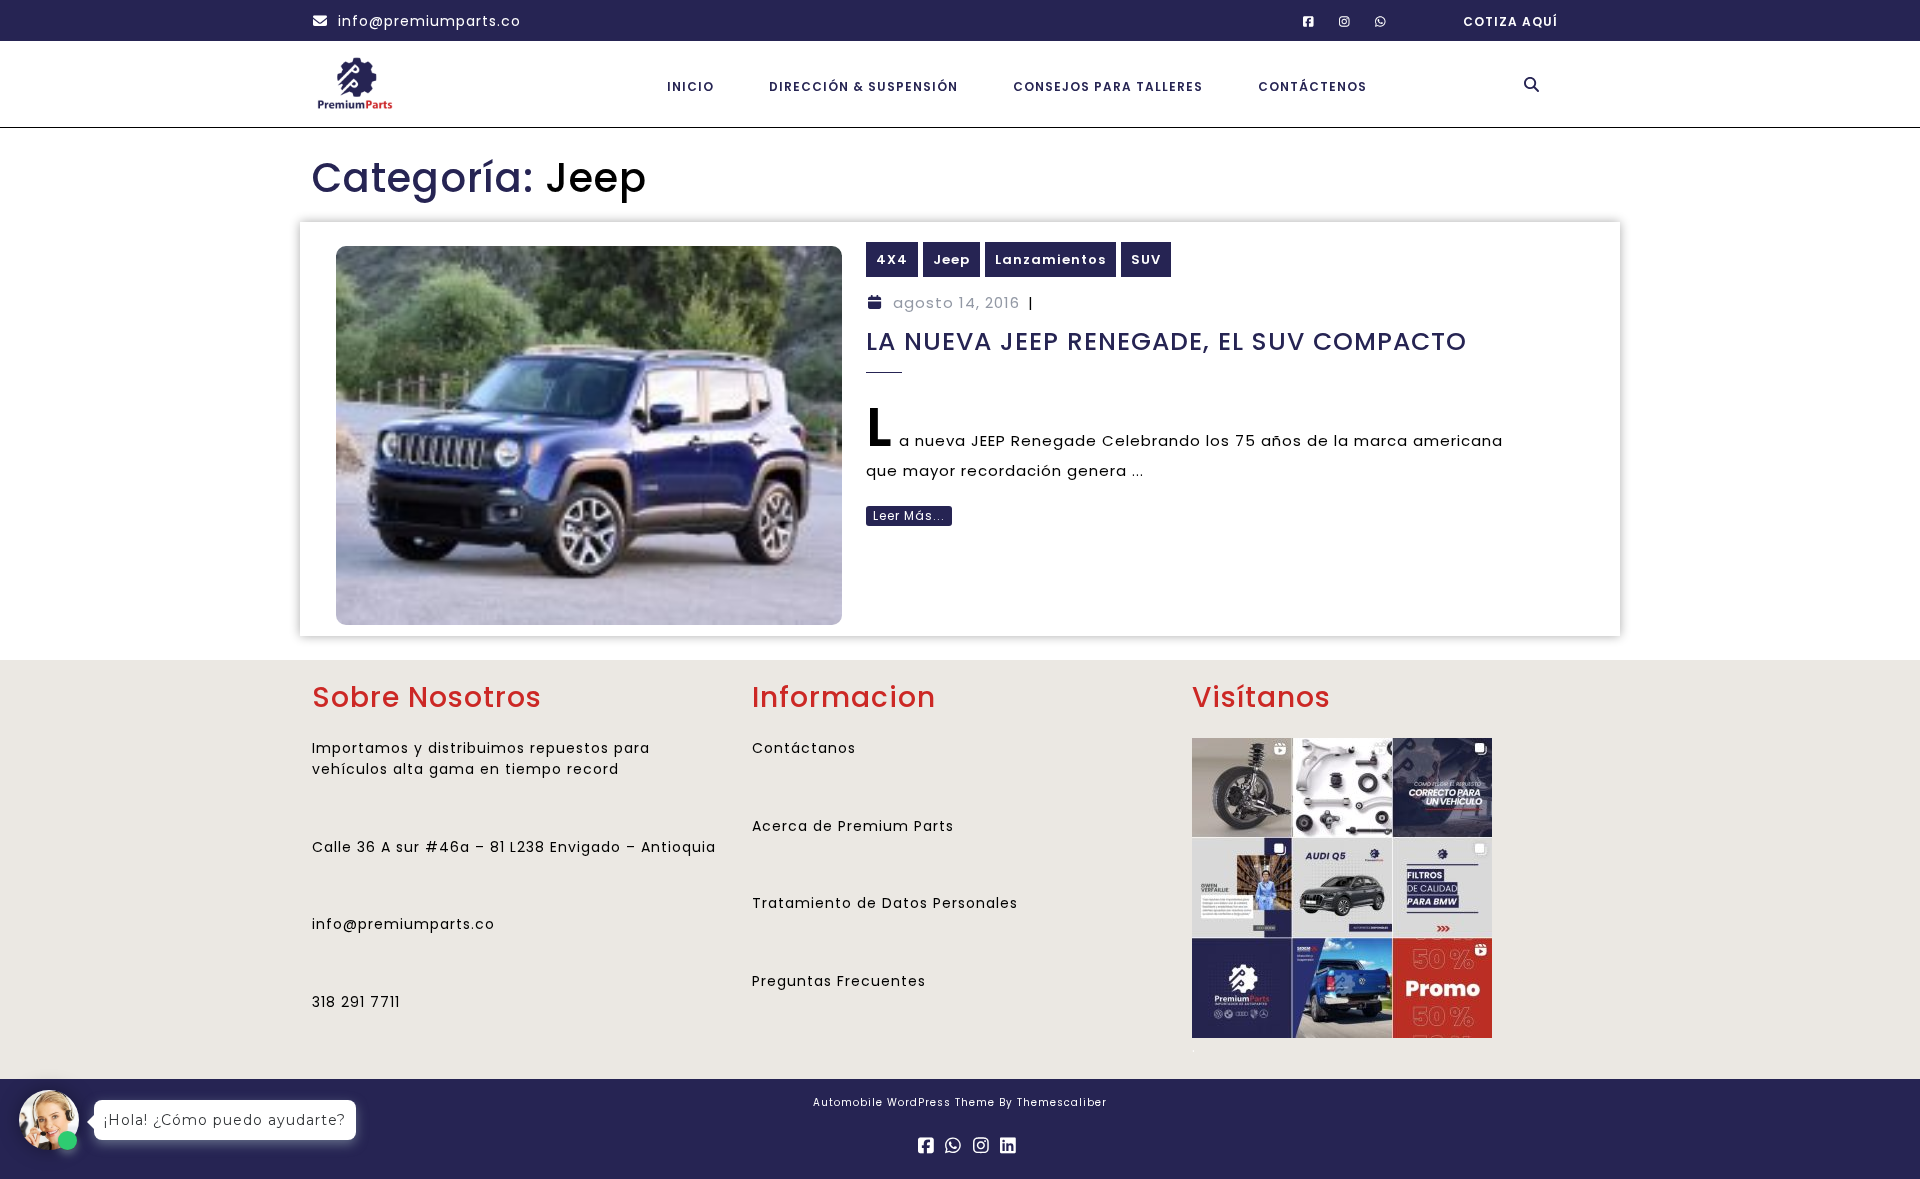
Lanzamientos (1050, 259)
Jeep (951, 259)
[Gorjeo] (1336, 20)
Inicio (690, 86)
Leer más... (905, 515)
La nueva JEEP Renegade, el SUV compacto (1166, 341)
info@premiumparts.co (416, 21)
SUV (1146, 259)
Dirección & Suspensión (863, 86)
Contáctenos (1312, 86)
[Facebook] (1300, 20)
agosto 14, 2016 (956, 302)
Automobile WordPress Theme (904, 1102)
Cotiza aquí (1506, 15)
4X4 (892, 259)
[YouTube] (1372, 20)
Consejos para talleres (1108, 86)
